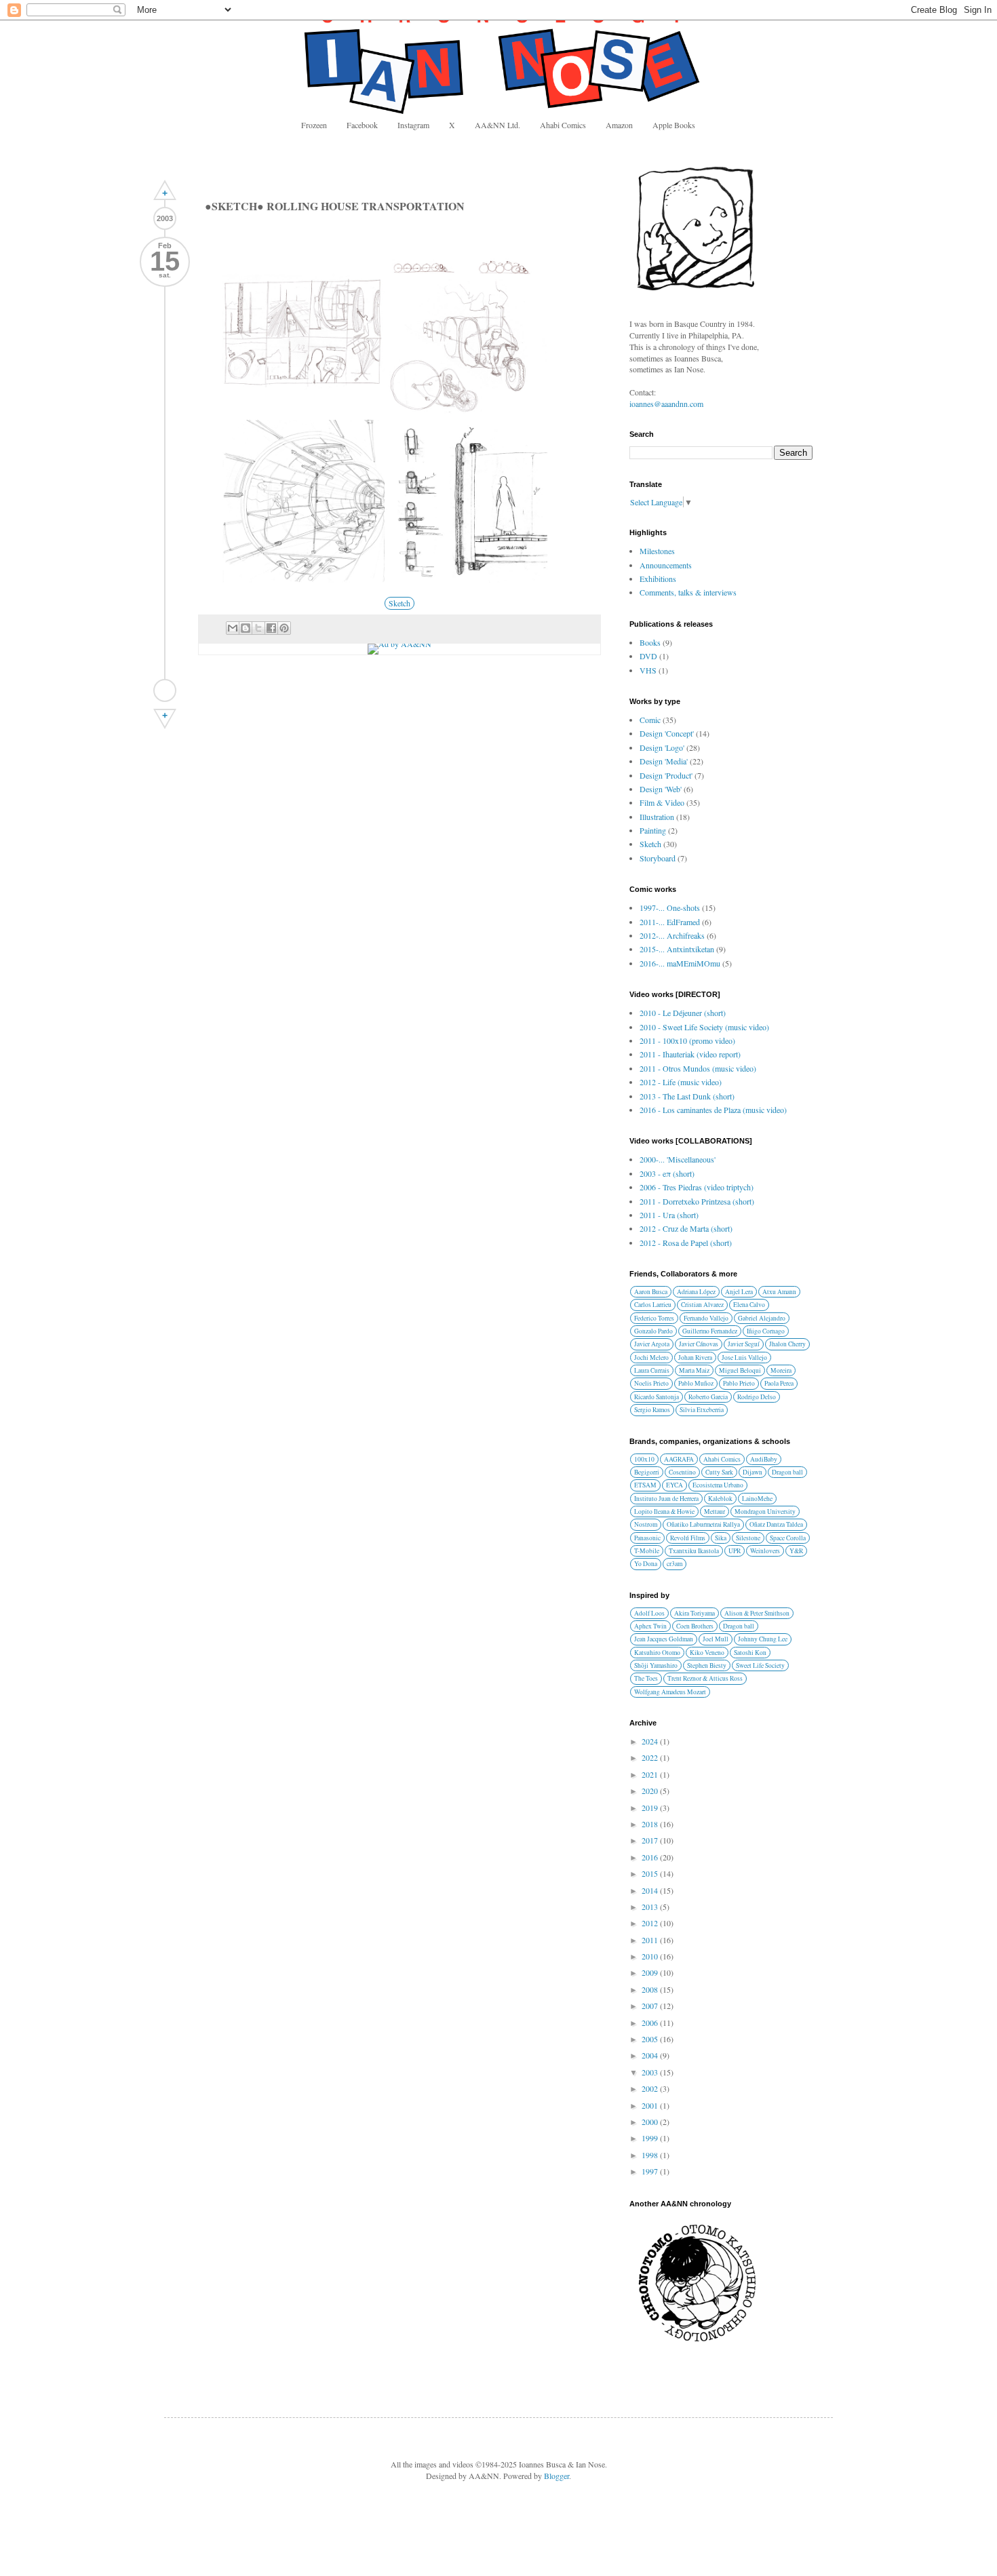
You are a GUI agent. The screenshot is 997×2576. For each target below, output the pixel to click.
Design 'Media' (664, 761)
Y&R (796, 1551)
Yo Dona (646, 1564)
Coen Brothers (695, 1626)
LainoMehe (757, 1499)
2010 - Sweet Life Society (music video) (704, 1027)
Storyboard (658, 858)
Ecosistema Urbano (718, 1485)
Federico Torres (654, 1318)
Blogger (556, 2476)
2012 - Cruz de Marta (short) (686, 1228)
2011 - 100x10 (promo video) (687, 1040)
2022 (651, 1757)
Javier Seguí (744, 1344)
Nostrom (646, 1524)
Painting (653, 830)
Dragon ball (787, 1472)
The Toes (646, 1678)
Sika (721, 1538)
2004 (651, 2055)
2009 (651, 1972)
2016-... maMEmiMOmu (680, 963)
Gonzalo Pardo (653, 1331)
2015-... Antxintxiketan (677, 949)
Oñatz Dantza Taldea (776, 1524)
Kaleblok (720, 1499)
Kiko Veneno (707, 1653)
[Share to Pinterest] (284, 628)
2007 (651, 2006)
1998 (651, 2155)
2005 (651, 2039)
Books (650, 642)
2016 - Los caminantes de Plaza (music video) (713, 1110)
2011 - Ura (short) (669, 1215)
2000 (651, 2122)
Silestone (748, 1538)
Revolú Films (688, 1538)
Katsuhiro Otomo (657, 1653)
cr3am (675, 1564)
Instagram (413, 125)
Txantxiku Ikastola (694, 1551)
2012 (651, 1923)
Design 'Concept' (667, 733)
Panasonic (647, 1538)
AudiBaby (764, 1459)
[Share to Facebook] (271, 628)
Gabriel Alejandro (762, 1318)
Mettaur (715, 1511)
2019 (651, 1808)
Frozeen (314, 125)
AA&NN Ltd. (497, 125)
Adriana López (696, 1292)
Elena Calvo (749, 1305)
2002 (651, 2088)
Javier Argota (652, 1344)
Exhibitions (658, 579)
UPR (735, 1551)
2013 (651, 1907)
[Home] (165, 690)
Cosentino (682, 1472)
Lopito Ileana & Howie (664, 1511)
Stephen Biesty (707, 1665)
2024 (651, 1741)
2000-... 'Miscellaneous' (678, 1159)
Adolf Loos (649, 1613)
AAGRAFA (679, 1459)
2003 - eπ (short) (667, 1173)
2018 (651, 1824)
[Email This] (233, 628)
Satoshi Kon (750, 1653)
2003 (651, 2072)
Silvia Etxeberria (702, 1410)
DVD (648, 656)
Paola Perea (779, 1383)
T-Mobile (647, 1551)
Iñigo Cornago (766, 1331)
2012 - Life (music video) (681, 1082)
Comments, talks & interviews (688, 592)
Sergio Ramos (652, 1410)
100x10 (644, 1459)
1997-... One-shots (670, 908)
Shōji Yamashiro (656, 1665)
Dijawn (752, 1472)
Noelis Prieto (651, 1383)
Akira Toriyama (695, 1613)
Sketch (399, 603)
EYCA (675, 1485)
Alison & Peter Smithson (757, 1613)
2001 (651, 2105)
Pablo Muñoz (696, 1383)
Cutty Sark (719, 1472)
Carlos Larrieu (653, 1305)
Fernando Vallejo (706, 1318)
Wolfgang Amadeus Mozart (670, 1692)
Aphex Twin (650, 1626)
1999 (651, 2138)
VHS (648, 670)
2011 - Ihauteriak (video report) (690, 1054)
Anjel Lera (739, 1292)
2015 (651, 1873)
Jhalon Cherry (787, 1344)
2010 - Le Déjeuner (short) (683, 1013)
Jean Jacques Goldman (664, 1639)
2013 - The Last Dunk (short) (687, 1096)
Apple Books (674, 125)
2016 (651, 1857)
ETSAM (645, 1485)
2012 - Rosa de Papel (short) (686, 1243)
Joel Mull (716, 1639)
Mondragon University (765, 1511)
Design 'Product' (666, 775)
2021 (651, 1774)
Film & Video (662, 802)
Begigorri (647, 1472)
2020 (651, 1791)
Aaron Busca (651, 1292)
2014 (651, 1890)
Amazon (619, 125)
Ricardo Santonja (657, 1397)
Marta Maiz (694, 1370)
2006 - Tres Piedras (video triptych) (697, 1187)
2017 (651, 1840)
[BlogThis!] (246, 628)
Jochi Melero (651, 1358)
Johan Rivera (695, 1358)
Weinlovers (765, 1551)
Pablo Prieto (739, 1383)
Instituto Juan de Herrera (666, 1499)
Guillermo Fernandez (710, 1331)
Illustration (657, 817)
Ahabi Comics (563, 125)
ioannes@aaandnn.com (666, 404)
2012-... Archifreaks (672, 935)
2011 (651, 1940)
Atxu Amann (779, 1292)
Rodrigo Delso (757, 1397)
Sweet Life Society (760, 1665)
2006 (651, 2023)
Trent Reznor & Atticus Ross (705, 1678)
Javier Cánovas (699, 1344)
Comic (650, 720)
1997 (651, 2171)
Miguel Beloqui (740, 1370)
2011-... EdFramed (670, 922)
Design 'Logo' (662, 747)
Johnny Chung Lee (763, 1639)
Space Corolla (788, 1538)
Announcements (666, 565)
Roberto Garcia (708, 1397)
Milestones (657, 551)
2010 (651, 1956)
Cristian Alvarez (702, 1305)
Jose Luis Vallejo (744, 1358)
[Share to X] (258, 628)
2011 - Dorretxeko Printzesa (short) (697, 1201)
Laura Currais (652, 1370)
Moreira (781, 1370)
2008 (651, 1989)
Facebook (362, 125)
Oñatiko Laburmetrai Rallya (703, 1524)
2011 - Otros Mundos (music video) (698, 1068)
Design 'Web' (661, 789)
